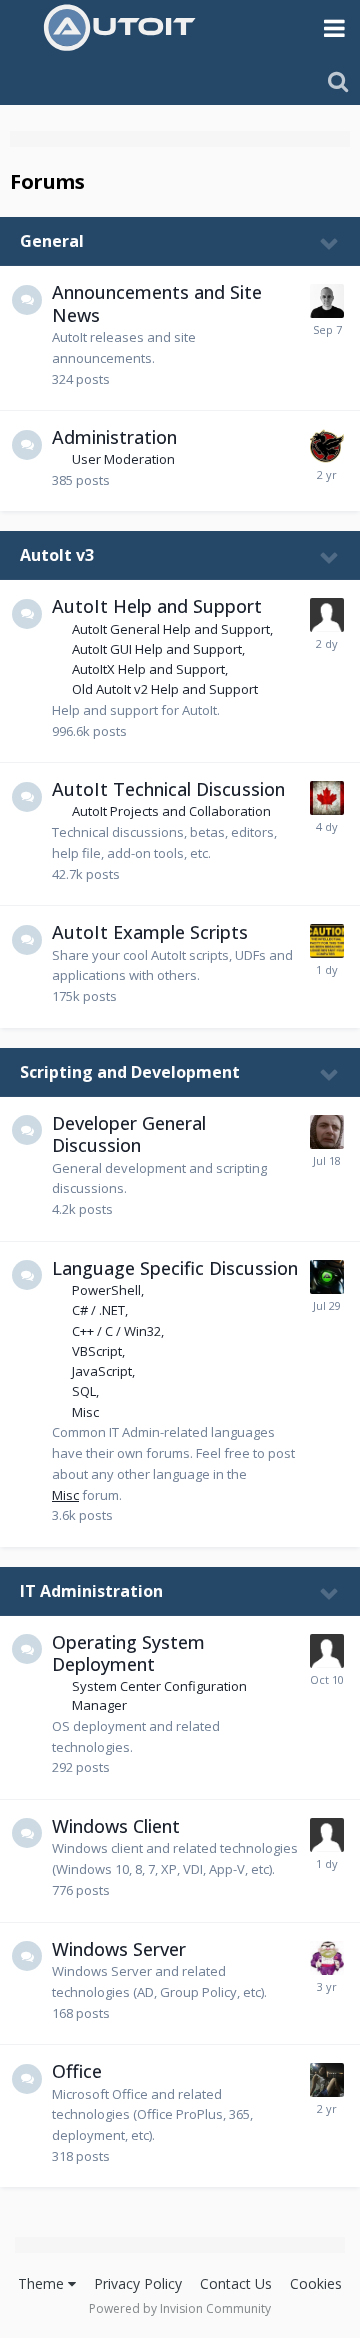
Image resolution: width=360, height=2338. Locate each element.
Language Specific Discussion (175, 1268)
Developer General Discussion (129, 1134)
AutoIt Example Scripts (150, 932)
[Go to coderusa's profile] (327, 1132)
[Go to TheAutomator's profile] (327, 1277)
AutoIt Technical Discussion (168, 789)
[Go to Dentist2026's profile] (327, 615)
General (52, 241)
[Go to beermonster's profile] (327, 1651)
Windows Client (116, 1826)
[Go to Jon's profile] (327, 301)
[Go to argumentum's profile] (327, 1958)
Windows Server (119, 1949)
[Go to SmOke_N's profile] (327, 941)
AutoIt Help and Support (157, 606)
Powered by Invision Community (180, 2308)
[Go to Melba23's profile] (327, 446)
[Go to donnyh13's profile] (327, 798)
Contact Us (236, 2283)
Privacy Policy (138, 2283)
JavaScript (102, 1371)
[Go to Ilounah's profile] (327, 2080)
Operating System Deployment (128, 1653)
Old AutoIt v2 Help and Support (165, 689)
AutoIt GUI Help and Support (157, 649)
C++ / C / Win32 (116, 1331)
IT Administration (91, 1591)
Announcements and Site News (157, 303)
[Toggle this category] (330, 243)
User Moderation (123, 459)
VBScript (97, 1351)
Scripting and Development (130, 1072)
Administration (114, 437)
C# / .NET (98, 1310)
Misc (85, 1412)
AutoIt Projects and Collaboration (171, 811)
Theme (43, 2283)
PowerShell (106, 1290)
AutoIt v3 (57, 555)
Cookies (316, 2283)
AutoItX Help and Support (148, 669)
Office (77, 2071)
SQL (84, 1391)
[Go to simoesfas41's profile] (327, 1835)
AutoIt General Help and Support (171, 629)
